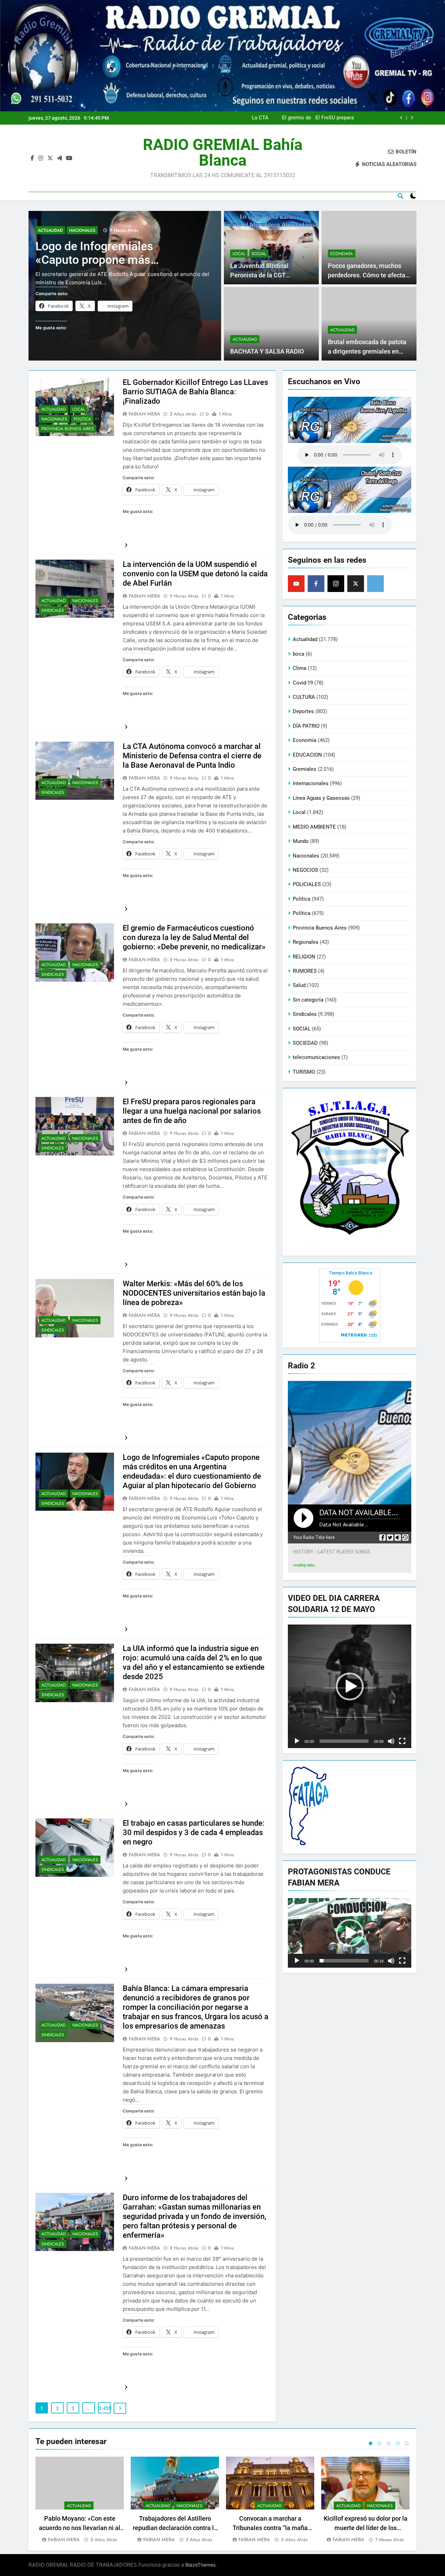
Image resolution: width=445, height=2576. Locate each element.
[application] (350, 1686)
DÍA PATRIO (306, 726)
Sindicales (53, 610)
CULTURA (304, 697)
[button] (350, 1686)
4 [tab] (398, 2443)
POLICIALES (307, 884)
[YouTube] (296, 584)
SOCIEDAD (305, 1043)
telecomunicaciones (316, 1057)
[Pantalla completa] (402, 1741)
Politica (82, 419)
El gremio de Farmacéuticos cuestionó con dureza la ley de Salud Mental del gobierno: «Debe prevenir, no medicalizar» (312, 118)
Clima (300, 668)
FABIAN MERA (144, 414)
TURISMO (304, 1072)
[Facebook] (316, 584)
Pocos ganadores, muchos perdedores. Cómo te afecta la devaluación (367, 275)
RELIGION (304, 957)
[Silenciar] (391, 1741)
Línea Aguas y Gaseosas (321, 798)
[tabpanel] (80, 2500)
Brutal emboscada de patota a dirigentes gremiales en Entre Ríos (367, 351)
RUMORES (305, 971)
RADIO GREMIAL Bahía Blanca (223, 152)
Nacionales (82, 230)
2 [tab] (380, 2443)
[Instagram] (336, 584)
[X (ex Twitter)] (356, 584)
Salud (299, 985)
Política (302, 913)
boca (298, 654)
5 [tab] (407, 2443)
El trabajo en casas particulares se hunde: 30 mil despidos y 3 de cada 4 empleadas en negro (194, 1832)
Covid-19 (303, 683)
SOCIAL (259, 254)
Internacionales (311, 783)
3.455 (105, 2408)
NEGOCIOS (305, 870)
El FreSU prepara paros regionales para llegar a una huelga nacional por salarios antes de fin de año (192, 1111)
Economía (342, 254)
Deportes (303, 711)
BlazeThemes (200, 2565)
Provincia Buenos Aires (68, 429)
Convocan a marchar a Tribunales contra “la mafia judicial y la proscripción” (270, 2528)
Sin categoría (308, 1000)
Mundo (301, 841)
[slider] (344, 1741)
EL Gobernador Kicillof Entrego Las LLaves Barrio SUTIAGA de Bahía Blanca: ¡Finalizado (195, 392)
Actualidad (50, 230)
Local (239, 254)
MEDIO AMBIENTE (314, 827)
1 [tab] (371, 2443)
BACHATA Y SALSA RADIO (267, 351)
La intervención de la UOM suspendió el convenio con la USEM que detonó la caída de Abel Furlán (195, 574)
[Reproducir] (297, 1741)
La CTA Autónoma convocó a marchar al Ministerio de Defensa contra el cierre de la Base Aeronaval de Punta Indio (192, 756)
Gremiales (305, 769)
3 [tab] (389, 2443)
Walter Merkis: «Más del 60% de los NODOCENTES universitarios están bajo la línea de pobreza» (194, 1293)
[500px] (375, 584)
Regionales (306, 942)
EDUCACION (307, 755)
